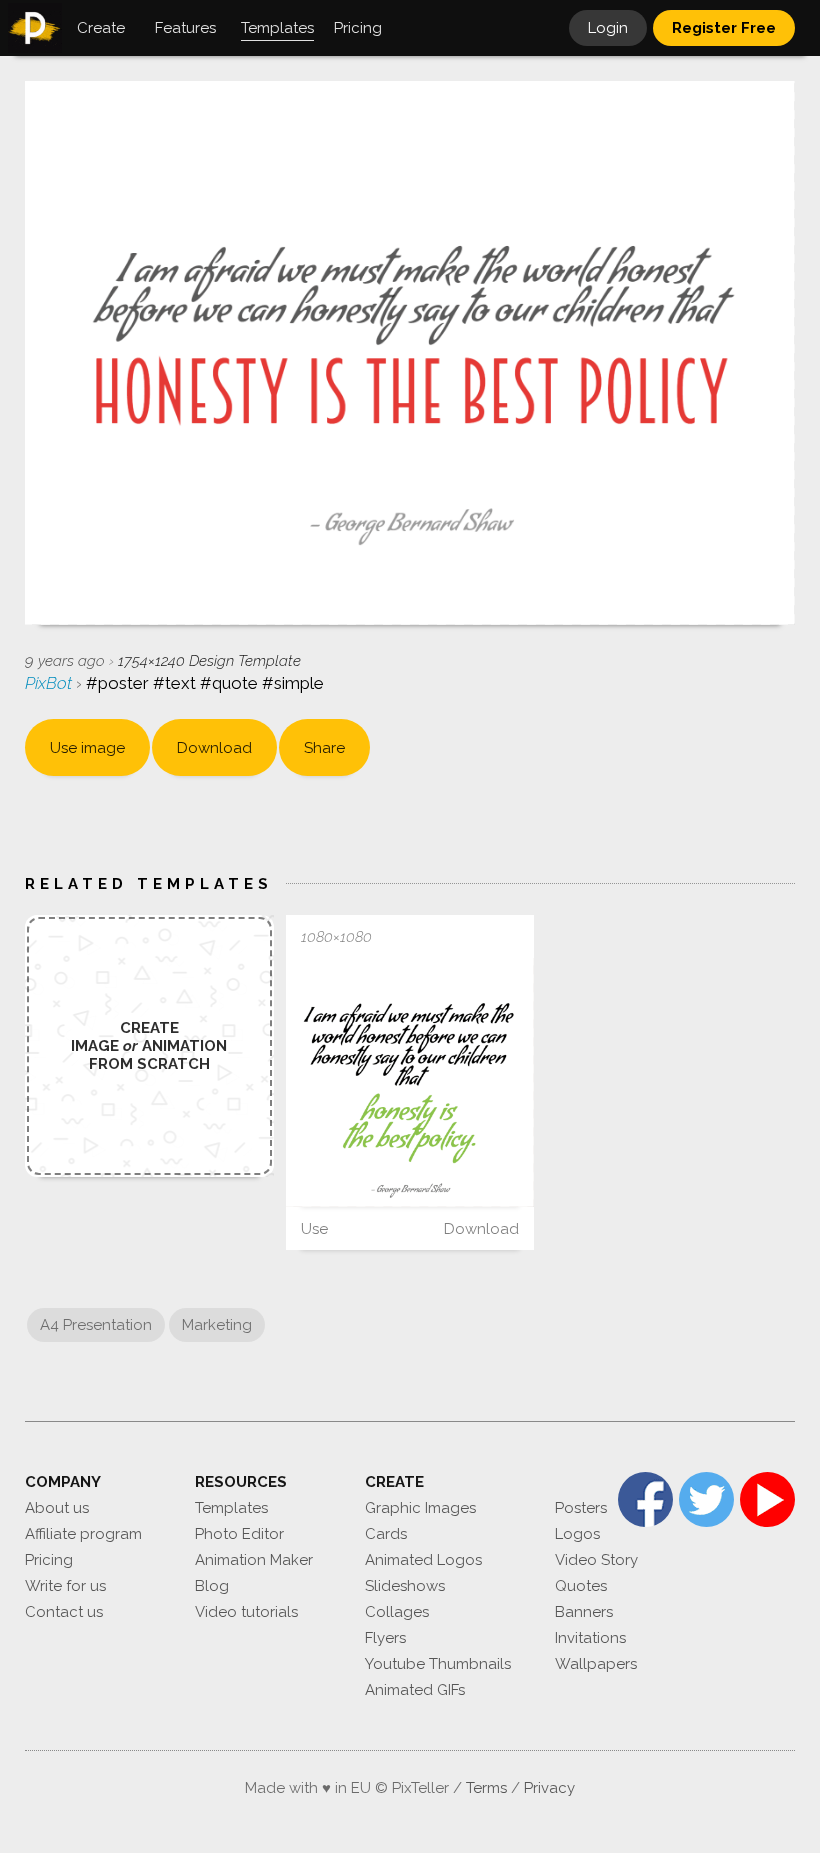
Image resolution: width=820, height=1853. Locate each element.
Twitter (706, 1499)
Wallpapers (596, 1664)
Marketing (217, 1325)
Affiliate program (83, 1534)
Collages (397, 1612)
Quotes (581, 1586)
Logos (577, 1534)
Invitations (590, 1638)
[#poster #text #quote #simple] (410, 1082)
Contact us (64, 1612)
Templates (231, 1508)
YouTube (767, 1499)
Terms (486, 1788)
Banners (584, 1612)
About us (57, 1508)
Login (608, 28)
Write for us (65, 1586)
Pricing (49, 1560)
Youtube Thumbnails (438, 1664)
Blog (212, 1586)
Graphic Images (420, 1508)
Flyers (385, 1638)
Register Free (724, 28)
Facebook (645, 1499)
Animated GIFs (415, 1690)
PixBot (50, 683)
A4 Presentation (96, 1325)
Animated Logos (423, 1560)
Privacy (549, 1788)
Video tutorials (246, 1612)
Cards (386, 1534)
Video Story (596, 1560)
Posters (581, 1508)
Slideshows (405, 1586)
